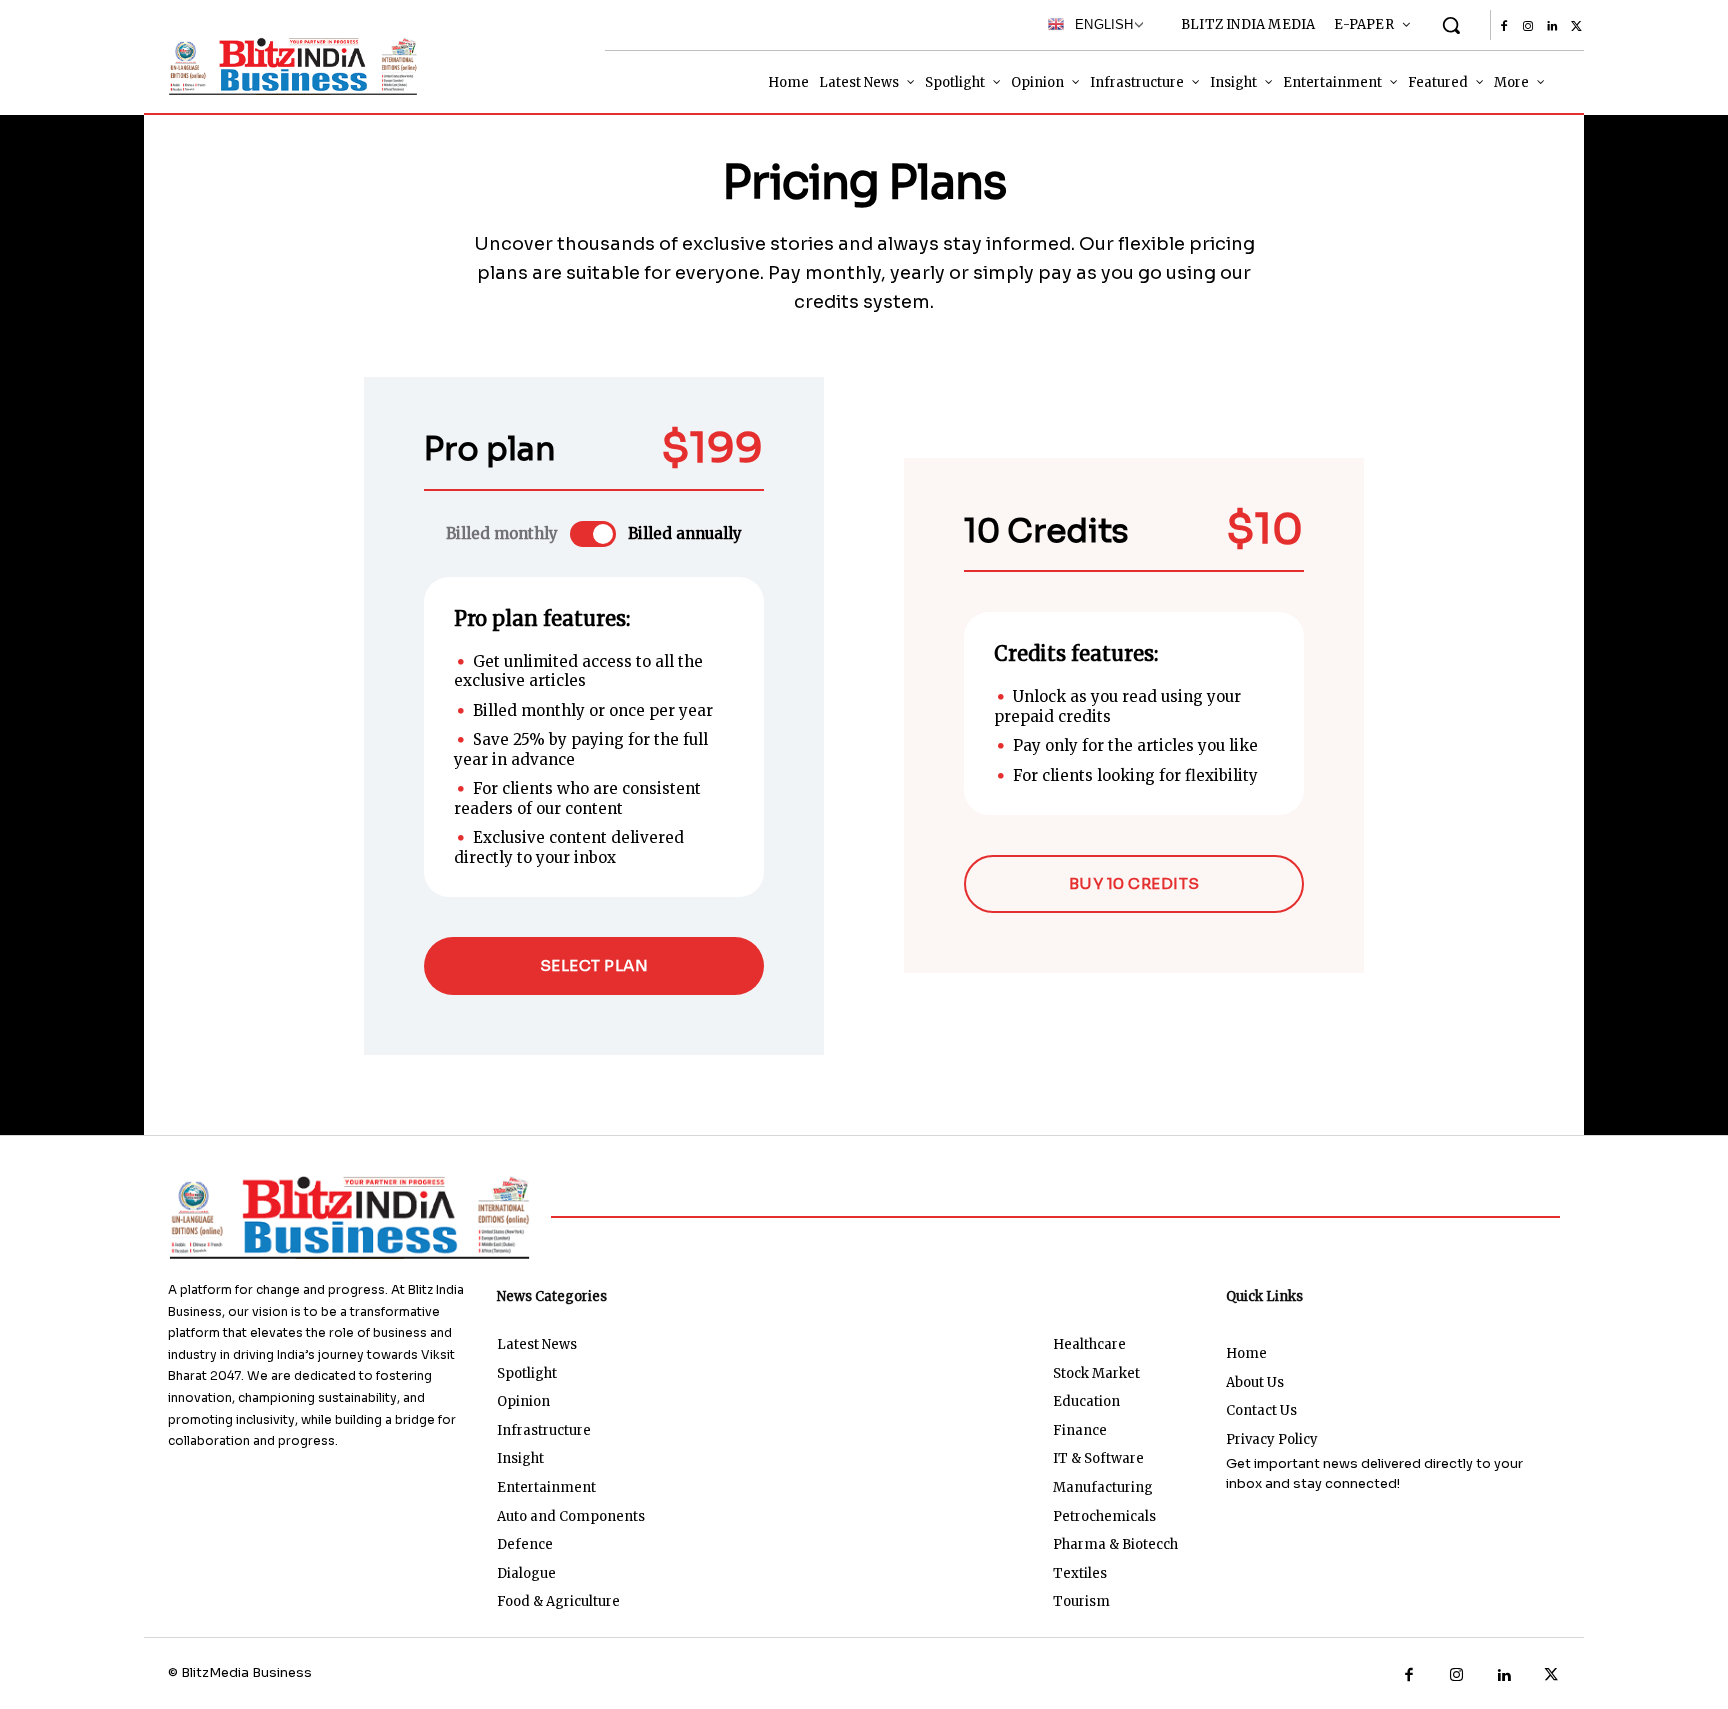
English (1099, 24)
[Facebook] (1504, 27)
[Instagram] (1528, 27)
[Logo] (288, 66)
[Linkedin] (1552, 27)
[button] (1451, 25)
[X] (1576, 27)
